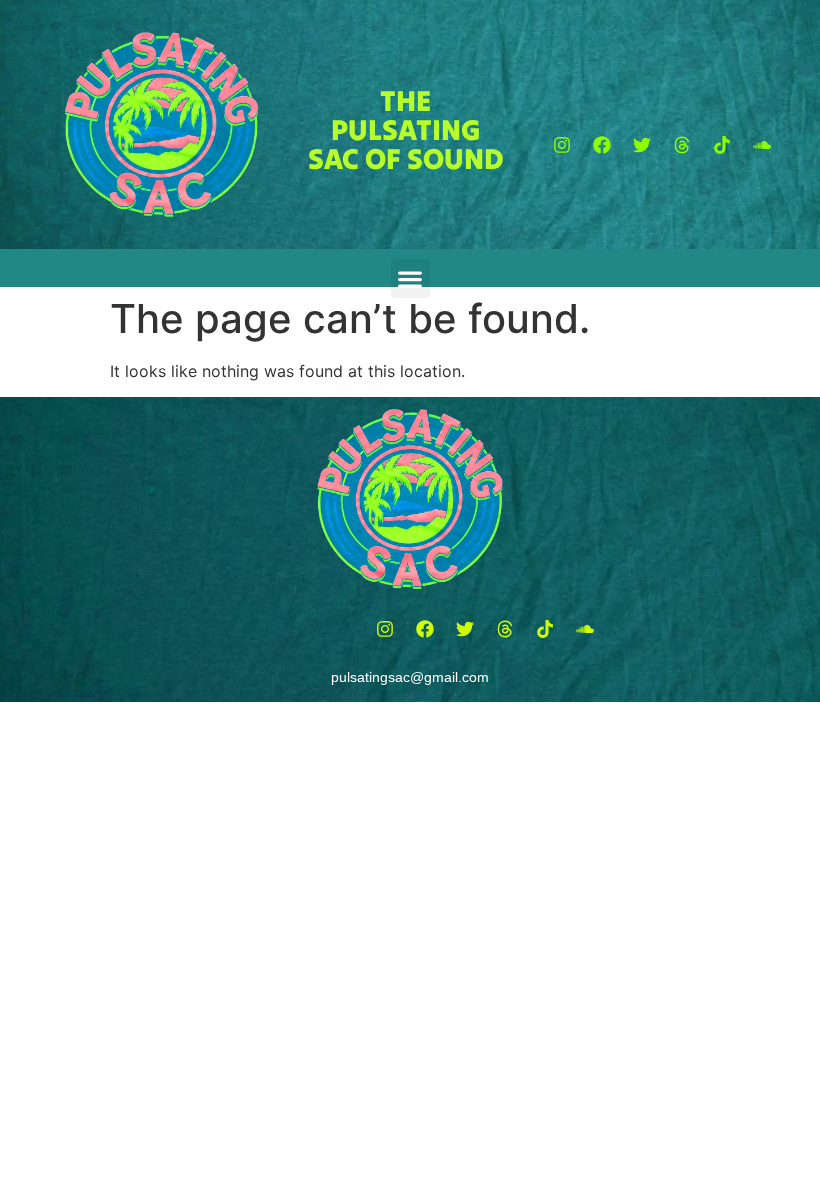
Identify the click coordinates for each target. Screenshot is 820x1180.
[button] (562, 145)
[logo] (161, 124)
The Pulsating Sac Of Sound (406, 129)
